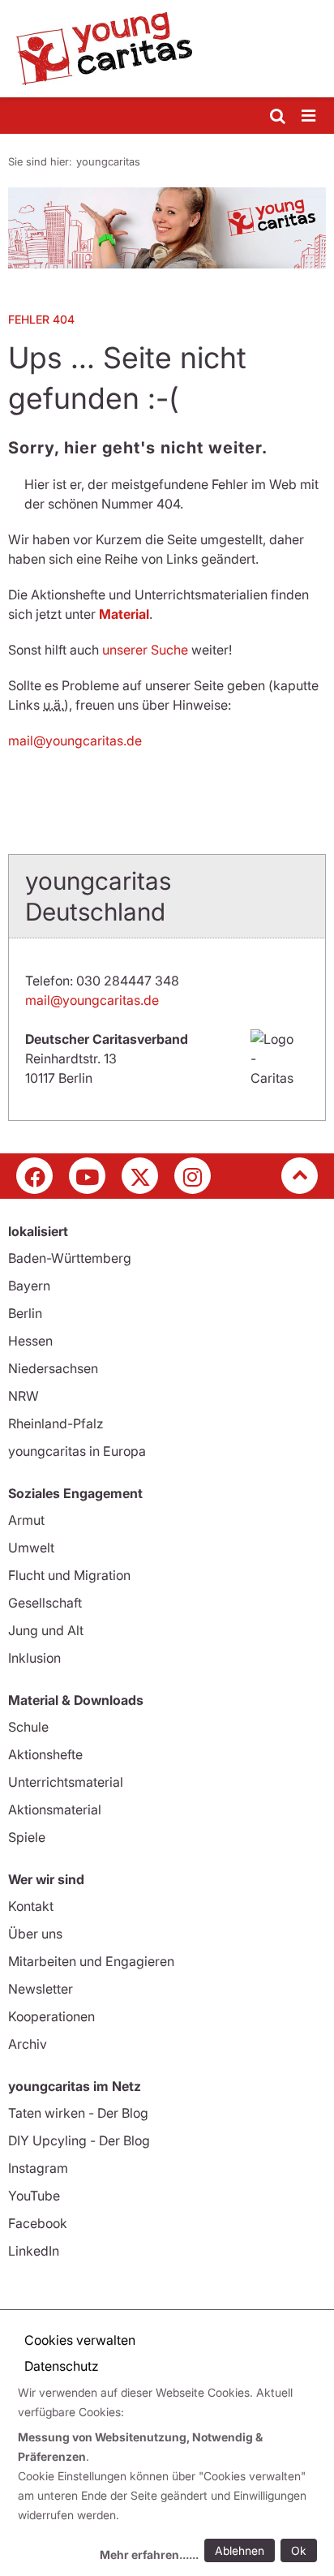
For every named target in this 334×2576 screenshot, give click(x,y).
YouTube (34, 2196)
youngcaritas (108, 161)
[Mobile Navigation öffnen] (310, 116)
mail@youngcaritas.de (75, 741)
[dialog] (170, 2476)
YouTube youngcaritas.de (87, 1176)
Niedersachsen (53, 1368)
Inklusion (34, 1658)
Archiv (28, 2044)
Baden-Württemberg (70, 1258)
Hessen (30, 1341)
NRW (24, 1396)
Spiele (27, 1837)
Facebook (38, 2223)
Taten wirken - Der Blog (78, 2113)
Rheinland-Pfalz (56, 1423)
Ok (299, 2550)
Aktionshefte (45, 1754)
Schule (28, 1727)
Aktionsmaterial (55, 1810)
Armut (26, 1520)
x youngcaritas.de (140, 1176)
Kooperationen (51, 2016)
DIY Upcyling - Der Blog (79, 2140)
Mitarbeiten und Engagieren (91, 1961)
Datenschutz (62, 2366)
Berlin (25, 1313)
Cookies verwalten (80, 2340)
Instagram (38, 2168)
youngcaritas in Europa (77, 1451)
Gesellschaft (45, 1603)
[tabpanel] (167, 228)
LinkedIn (34, 2251)
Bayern (29, 1286)
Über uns (35, 1934)
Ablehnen (240, 2550)
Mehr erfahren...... (149, 2555)
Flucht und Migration (69, 1575)
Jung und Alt (46, 1630)
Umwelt (31, 1548)
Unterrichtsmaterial (66, 1782)
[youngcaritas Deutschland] (167, 49)
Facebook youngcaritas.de (34, 1176)
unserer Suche (145, 650)
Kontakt (31, 1906)
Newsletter (41, 1989)
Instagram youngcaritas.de (193, 1176)
